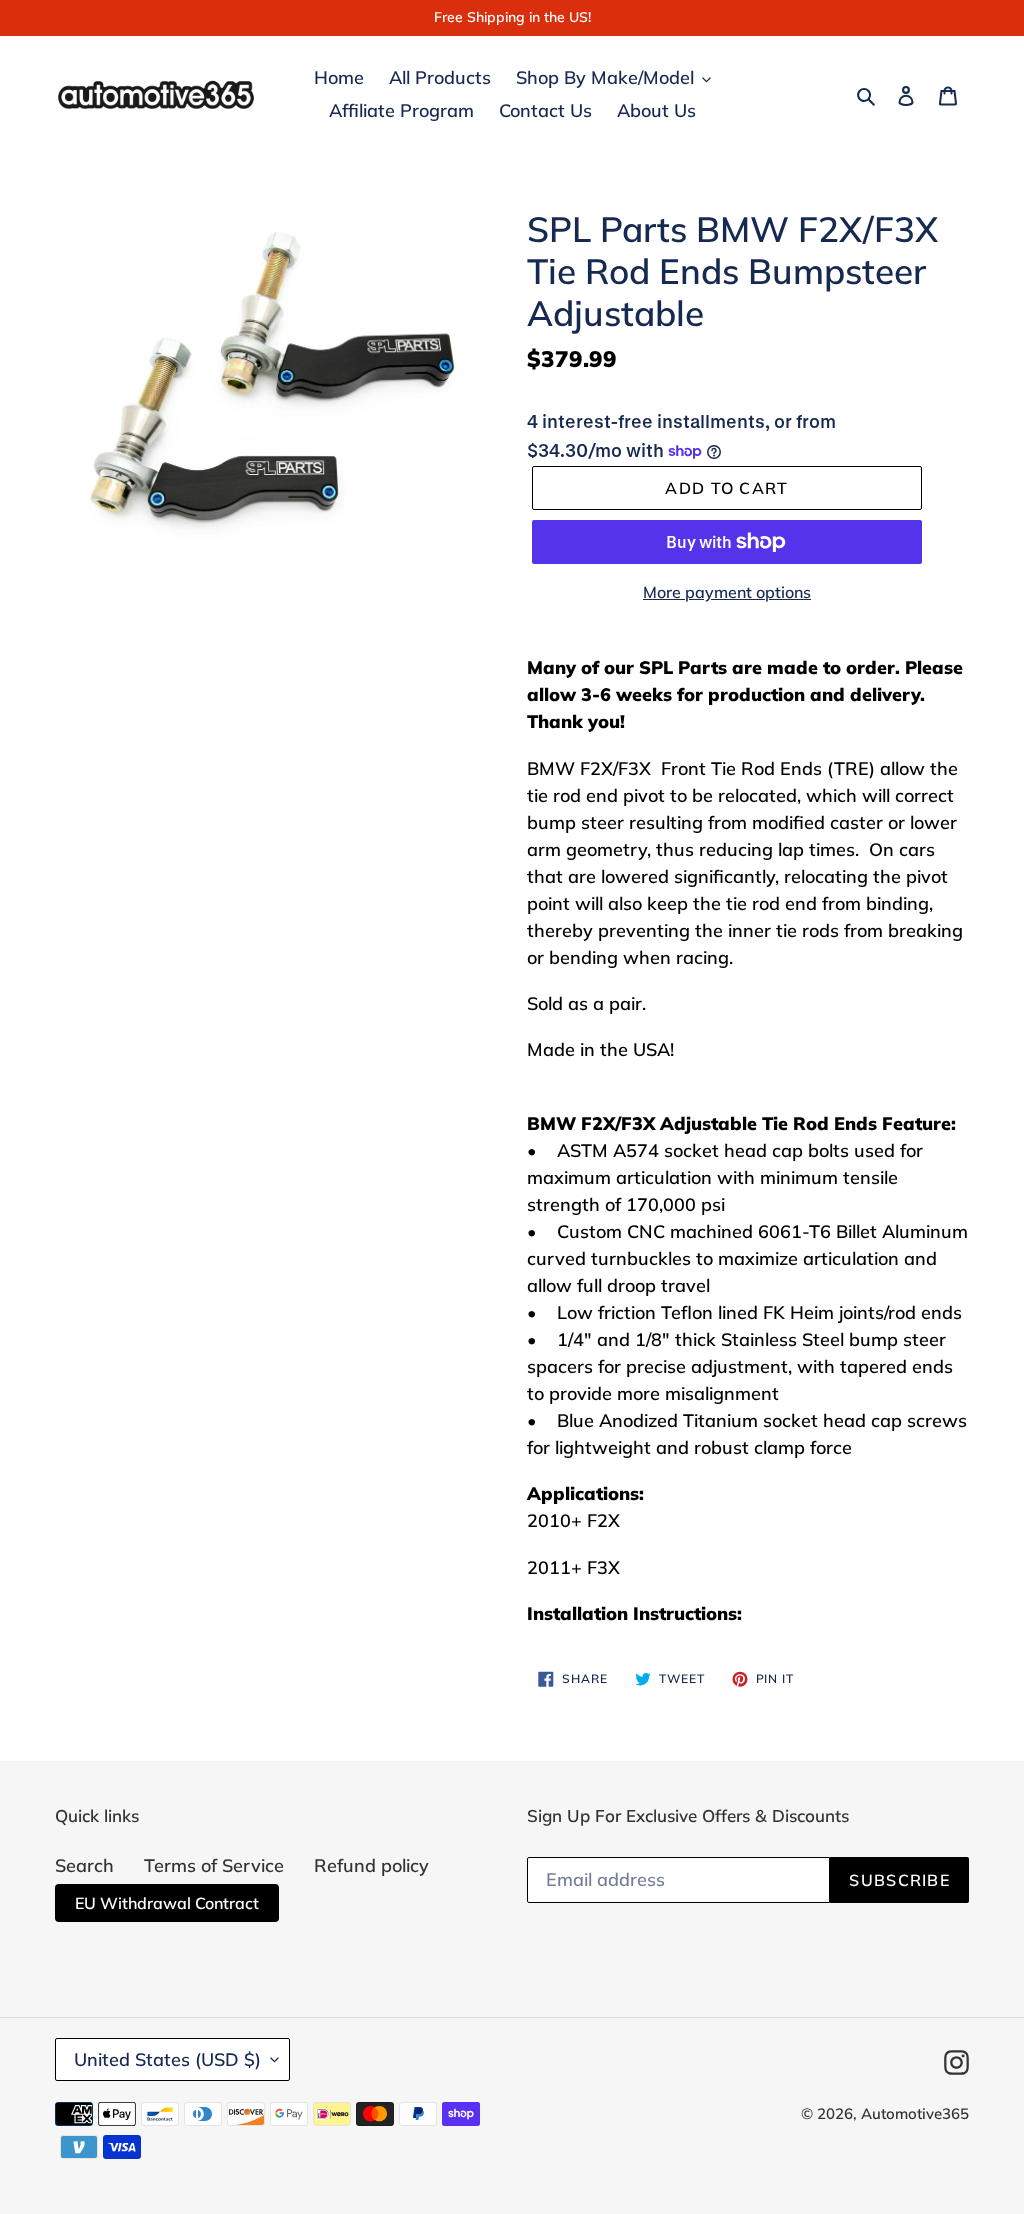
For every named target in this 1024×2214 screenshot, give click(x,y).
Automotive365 (915, 2113)
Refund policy (371, 1865)
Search (84, 1865)
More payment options (727, 592)
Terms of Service (214, 1865)
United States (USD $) (167, 2059)
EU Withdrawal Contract (167, 1903)
